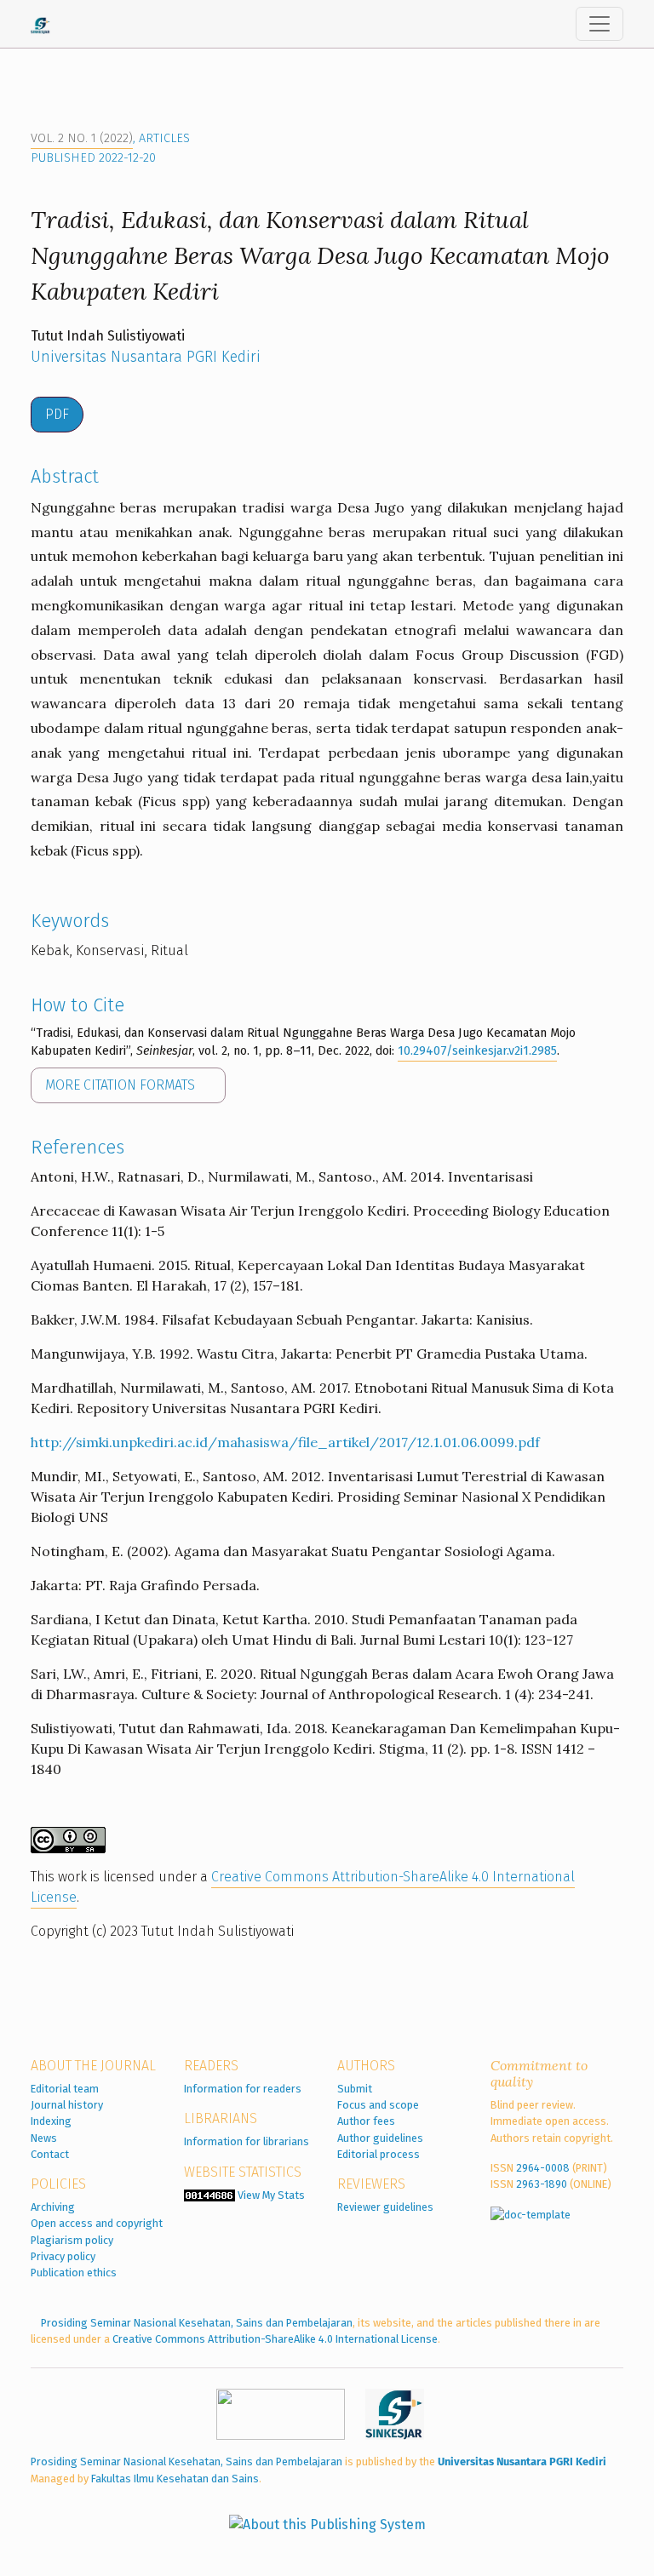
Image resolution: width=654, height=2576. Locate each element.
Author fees (366, 2121)
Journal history (67, 2105)
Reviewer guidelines (385, 2207)
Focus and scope (378, 2105)
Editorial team (65, 2089)
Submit (355, 2089)
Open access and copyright (97, 2223)
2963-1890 (542, 2184)
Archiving (53, 2207)
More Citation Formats (122, 1085)
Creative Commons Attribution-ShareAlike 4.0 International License (275, 2339)
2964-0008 (543, 2168)
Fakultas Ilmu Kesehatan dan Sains (175, 2479)
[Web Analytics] (209, 2195)
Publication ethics (74, 2273)
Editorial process (379, 2154)
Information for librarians (247, 2141)
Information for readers (243, 2089)
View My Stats (271, 2195)
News (44, 2138)
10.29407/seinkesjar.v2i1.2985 (477, 1051)
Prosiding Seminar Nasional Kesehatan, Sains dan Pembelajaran (197, 2323)
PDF (57, 414)
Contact (50, 2154)
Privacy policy (63, 2256)
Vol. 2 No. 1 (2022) (82, 138)
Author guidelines (380, 2138)
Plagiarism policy (72, 2240)
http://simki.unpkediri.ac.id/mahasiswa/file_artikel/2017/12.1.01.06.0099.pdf (285, 1442)
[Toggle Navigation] (599, 24)
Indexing (51, 2121)
